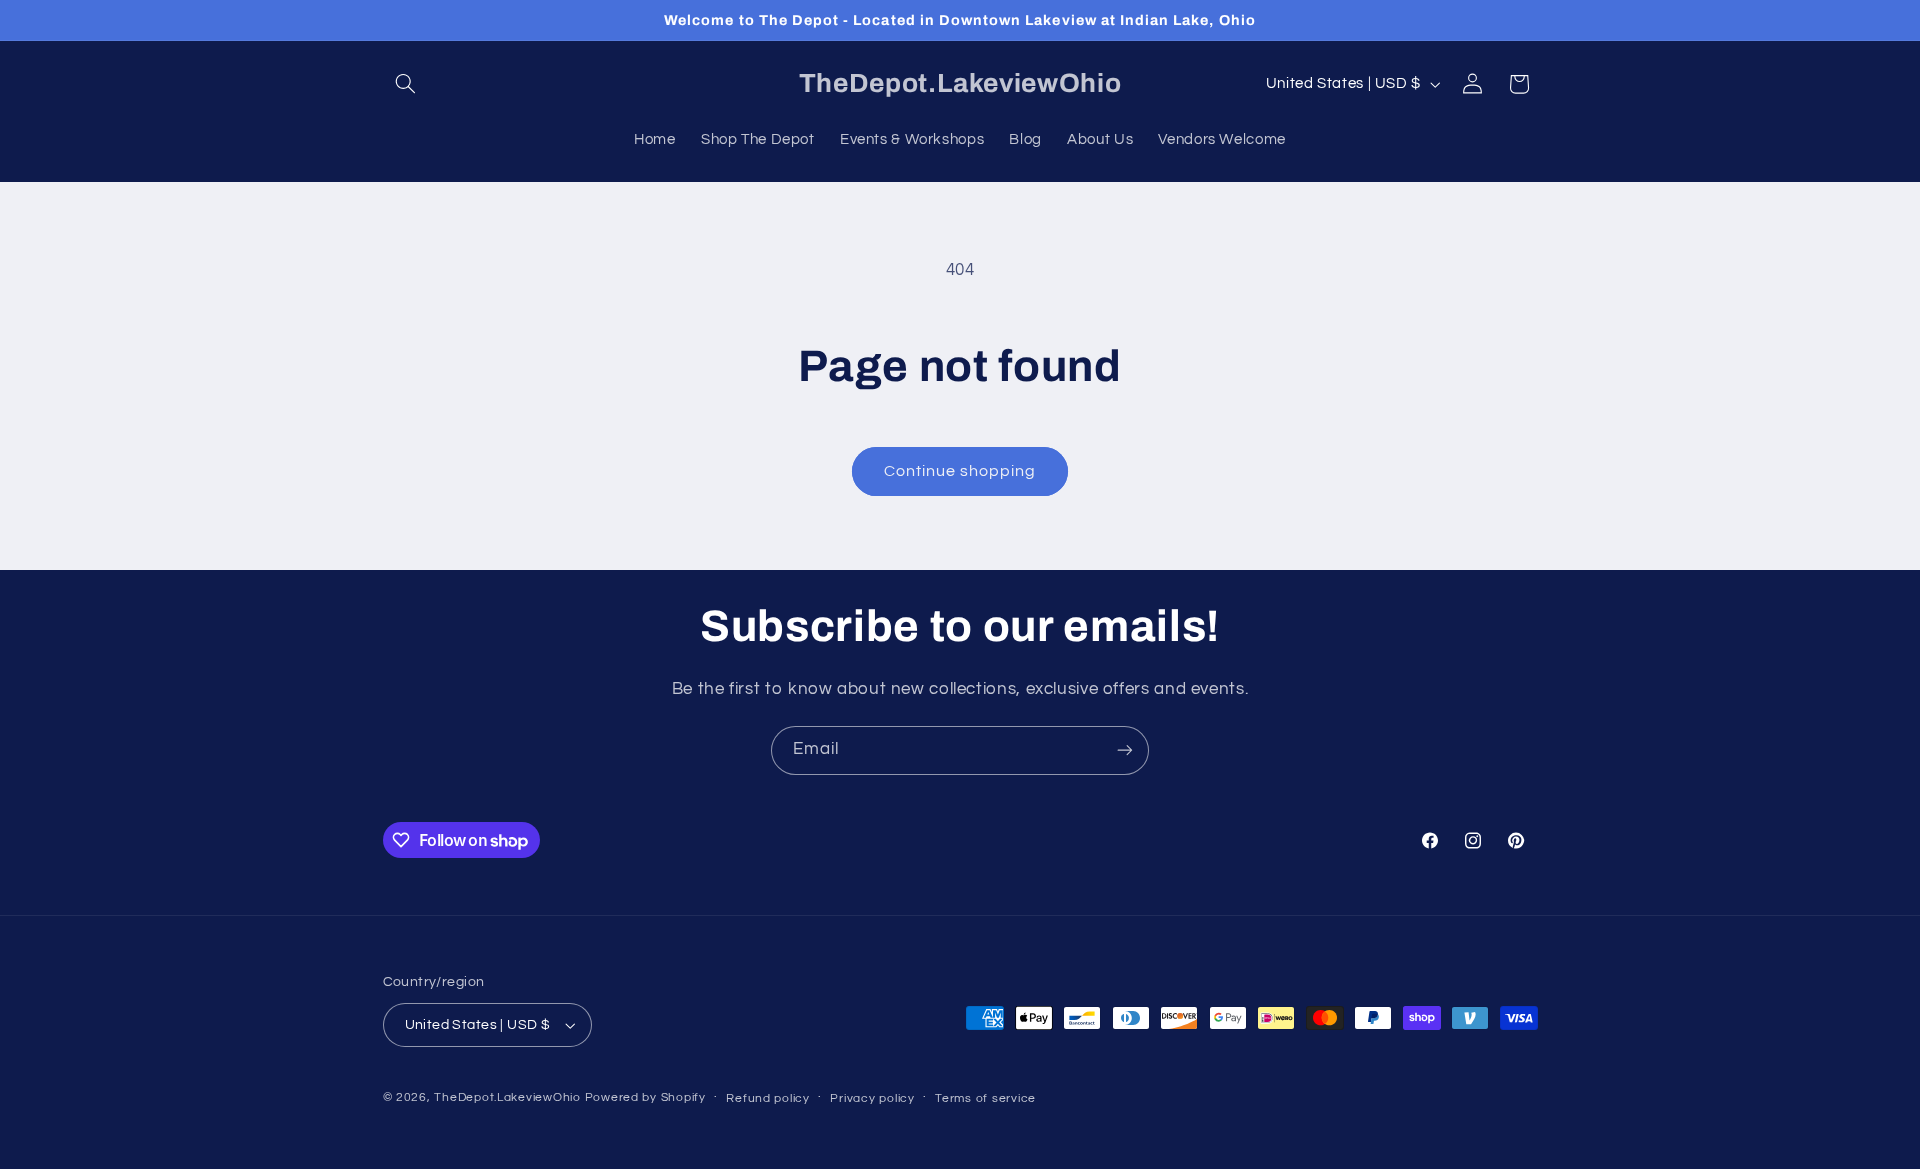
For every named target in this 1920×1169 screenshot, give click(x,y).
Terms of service (985, 1098)
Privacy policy (872, 1098)
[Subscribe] (1125, 750)
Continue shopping (960, 471)
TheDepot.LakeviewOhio (507, 1097)
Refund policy (768, 1098)
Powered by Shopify (645, 1097)
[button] (406, 84)
